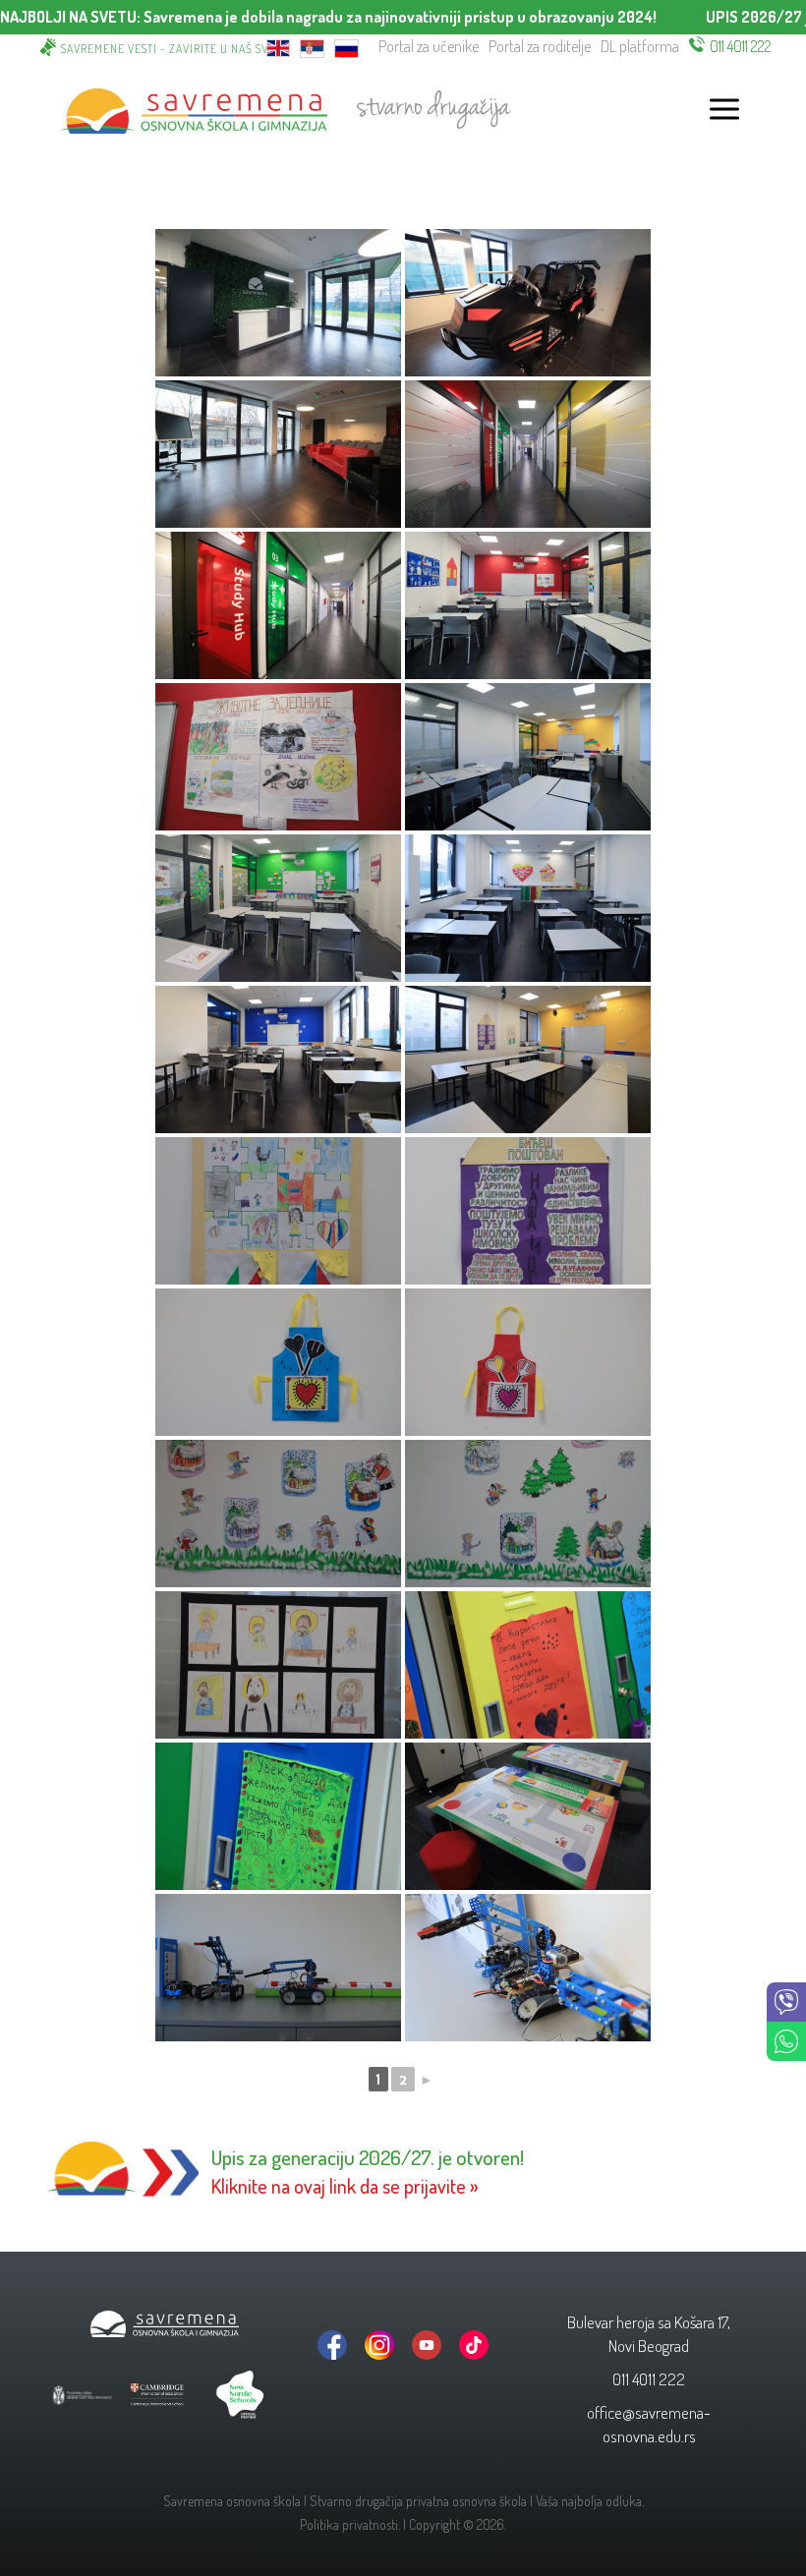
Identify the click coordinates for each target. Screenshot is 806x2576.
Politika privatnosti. (350, 2524)
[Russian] (346, 47)
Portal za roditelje (540, 46)
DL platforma (640, 46)
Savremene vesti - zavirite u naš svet (171, 49)
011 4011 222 (741, 46)
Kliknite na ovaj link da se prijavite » (345, 2186)
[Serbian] (312, 47)
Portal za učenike (429, 46)
